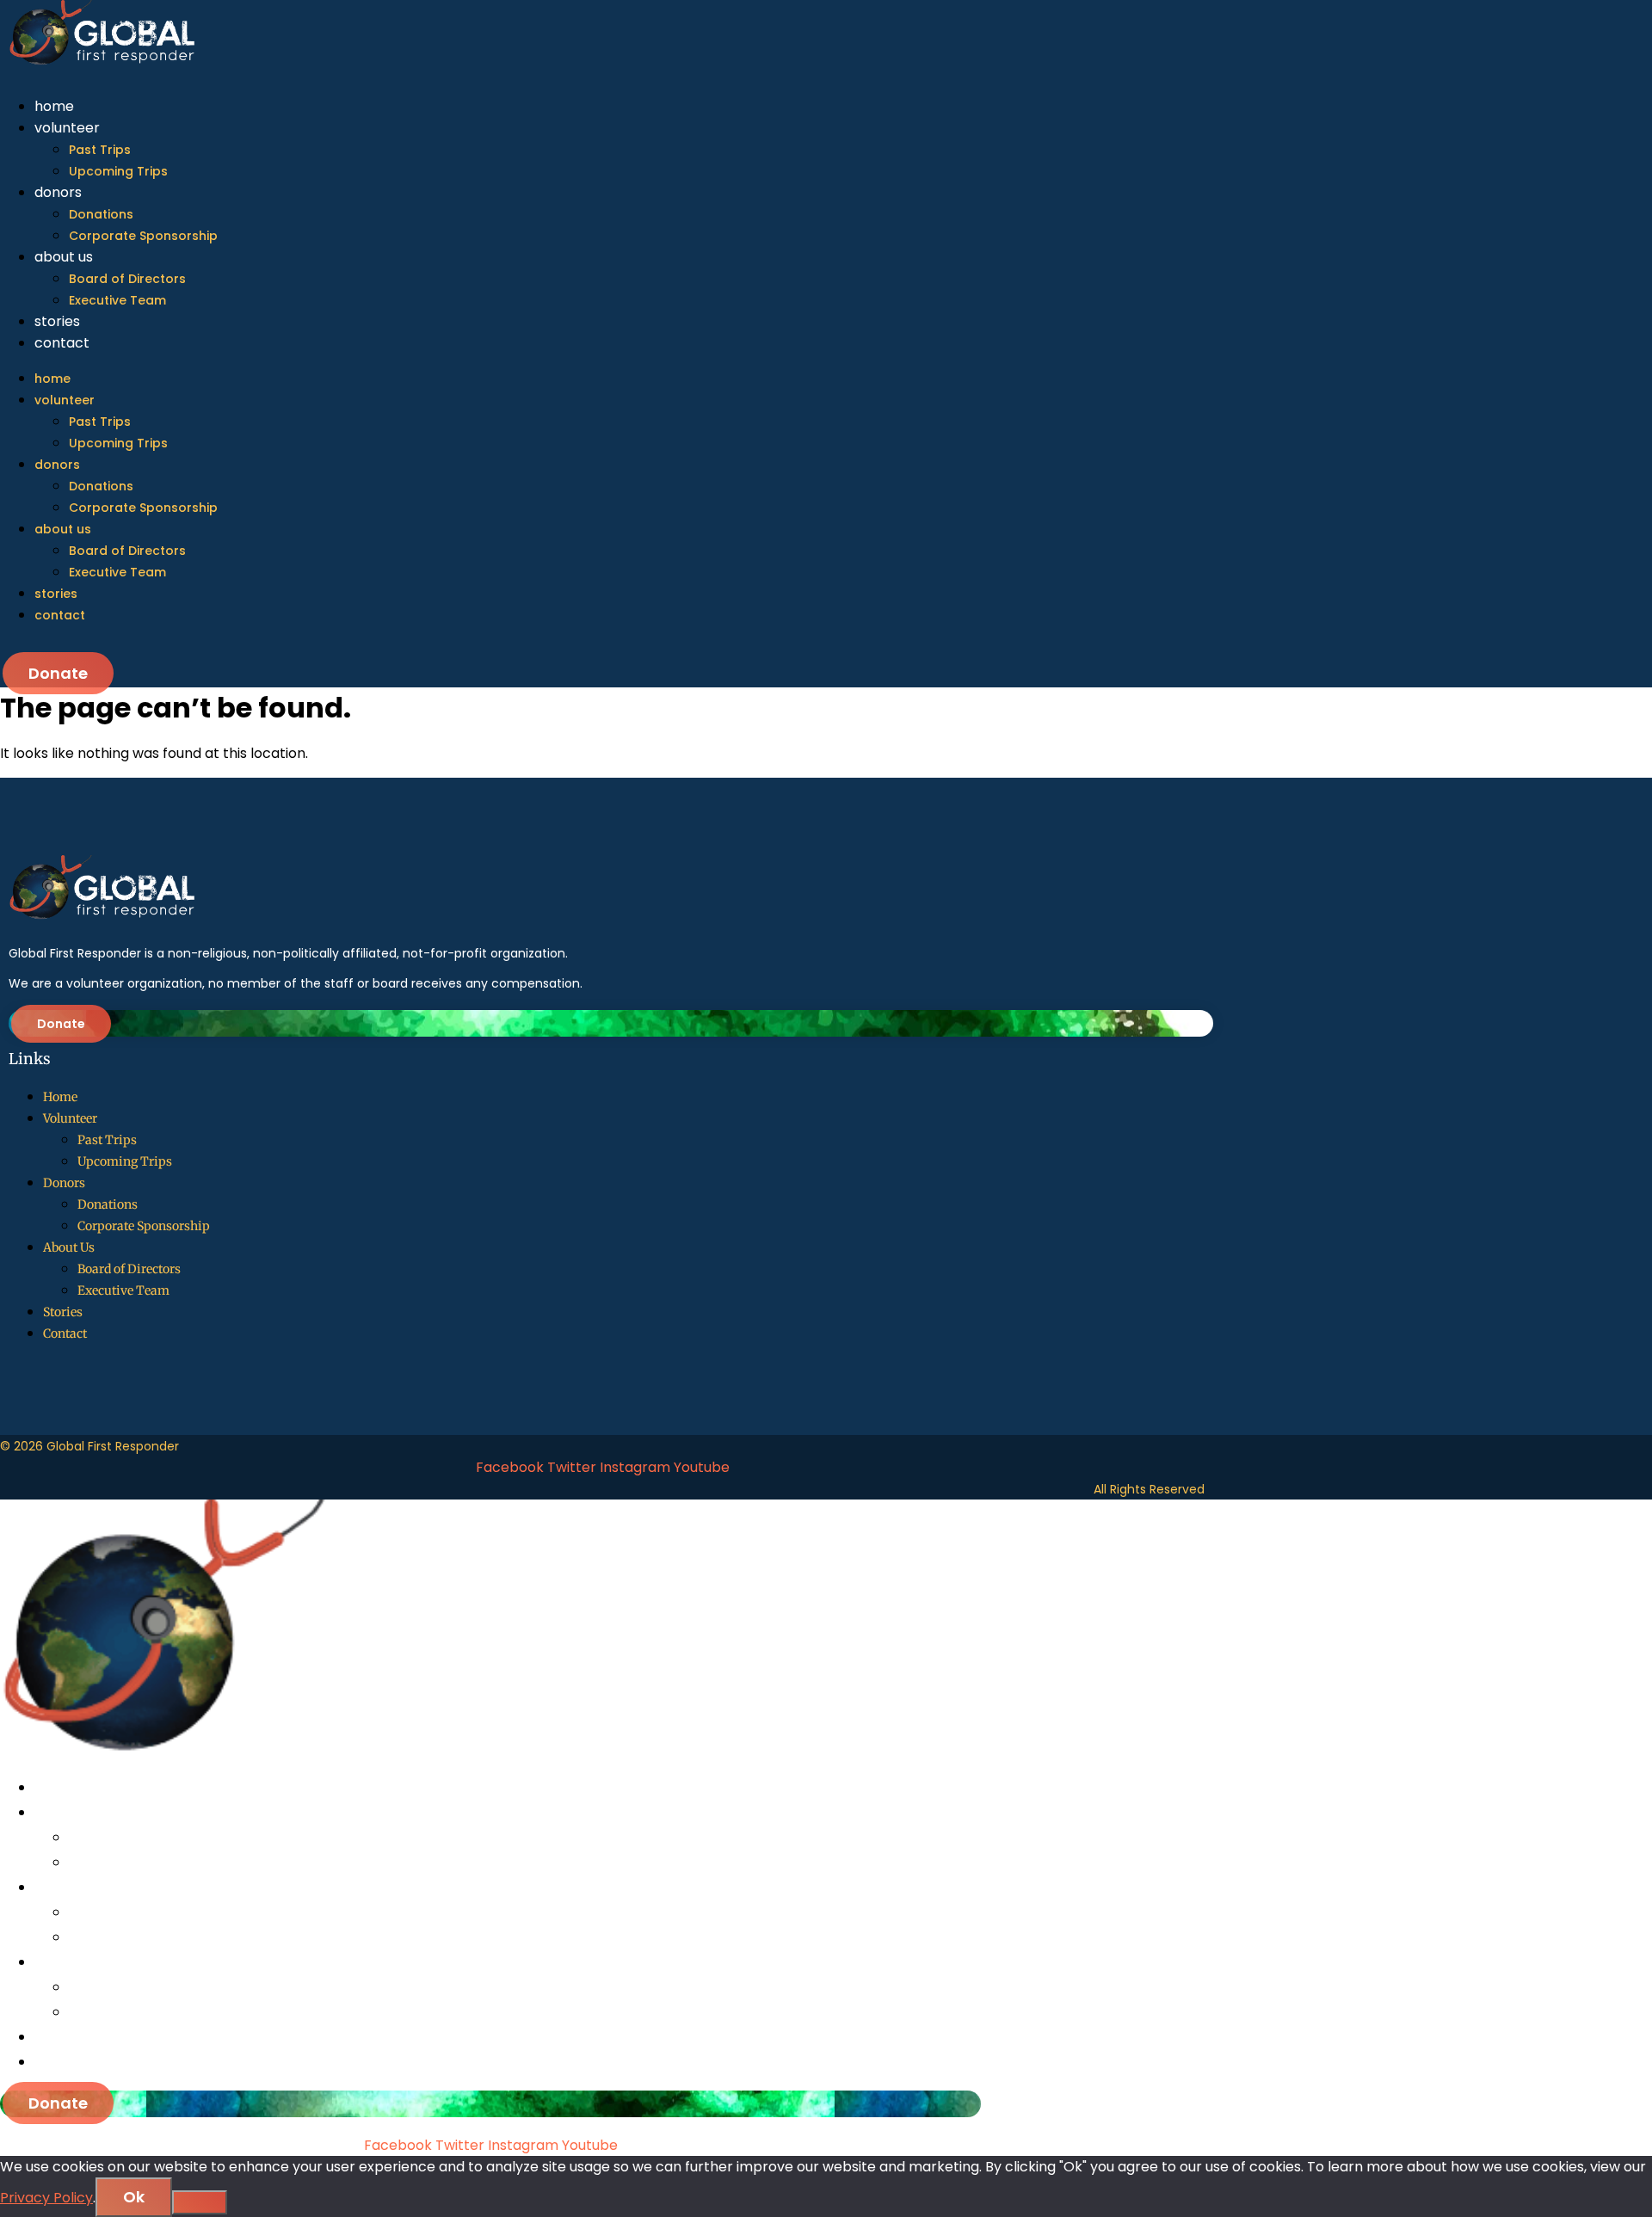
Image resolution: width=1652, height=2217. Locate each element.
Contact (62, 343)
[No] (200, 2202)
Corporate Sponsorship (143, 236)
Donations (101, 214)
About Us (64, 257)
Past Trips (100, 150)
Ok (134, 2197)
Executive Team (117, 300)
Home (54, 106)
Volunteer (67, 128)
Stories (57, 321)
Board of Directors (127, 279)
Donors (58, 192)
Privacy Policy (46, 2198)
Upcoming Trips (118, 171)
